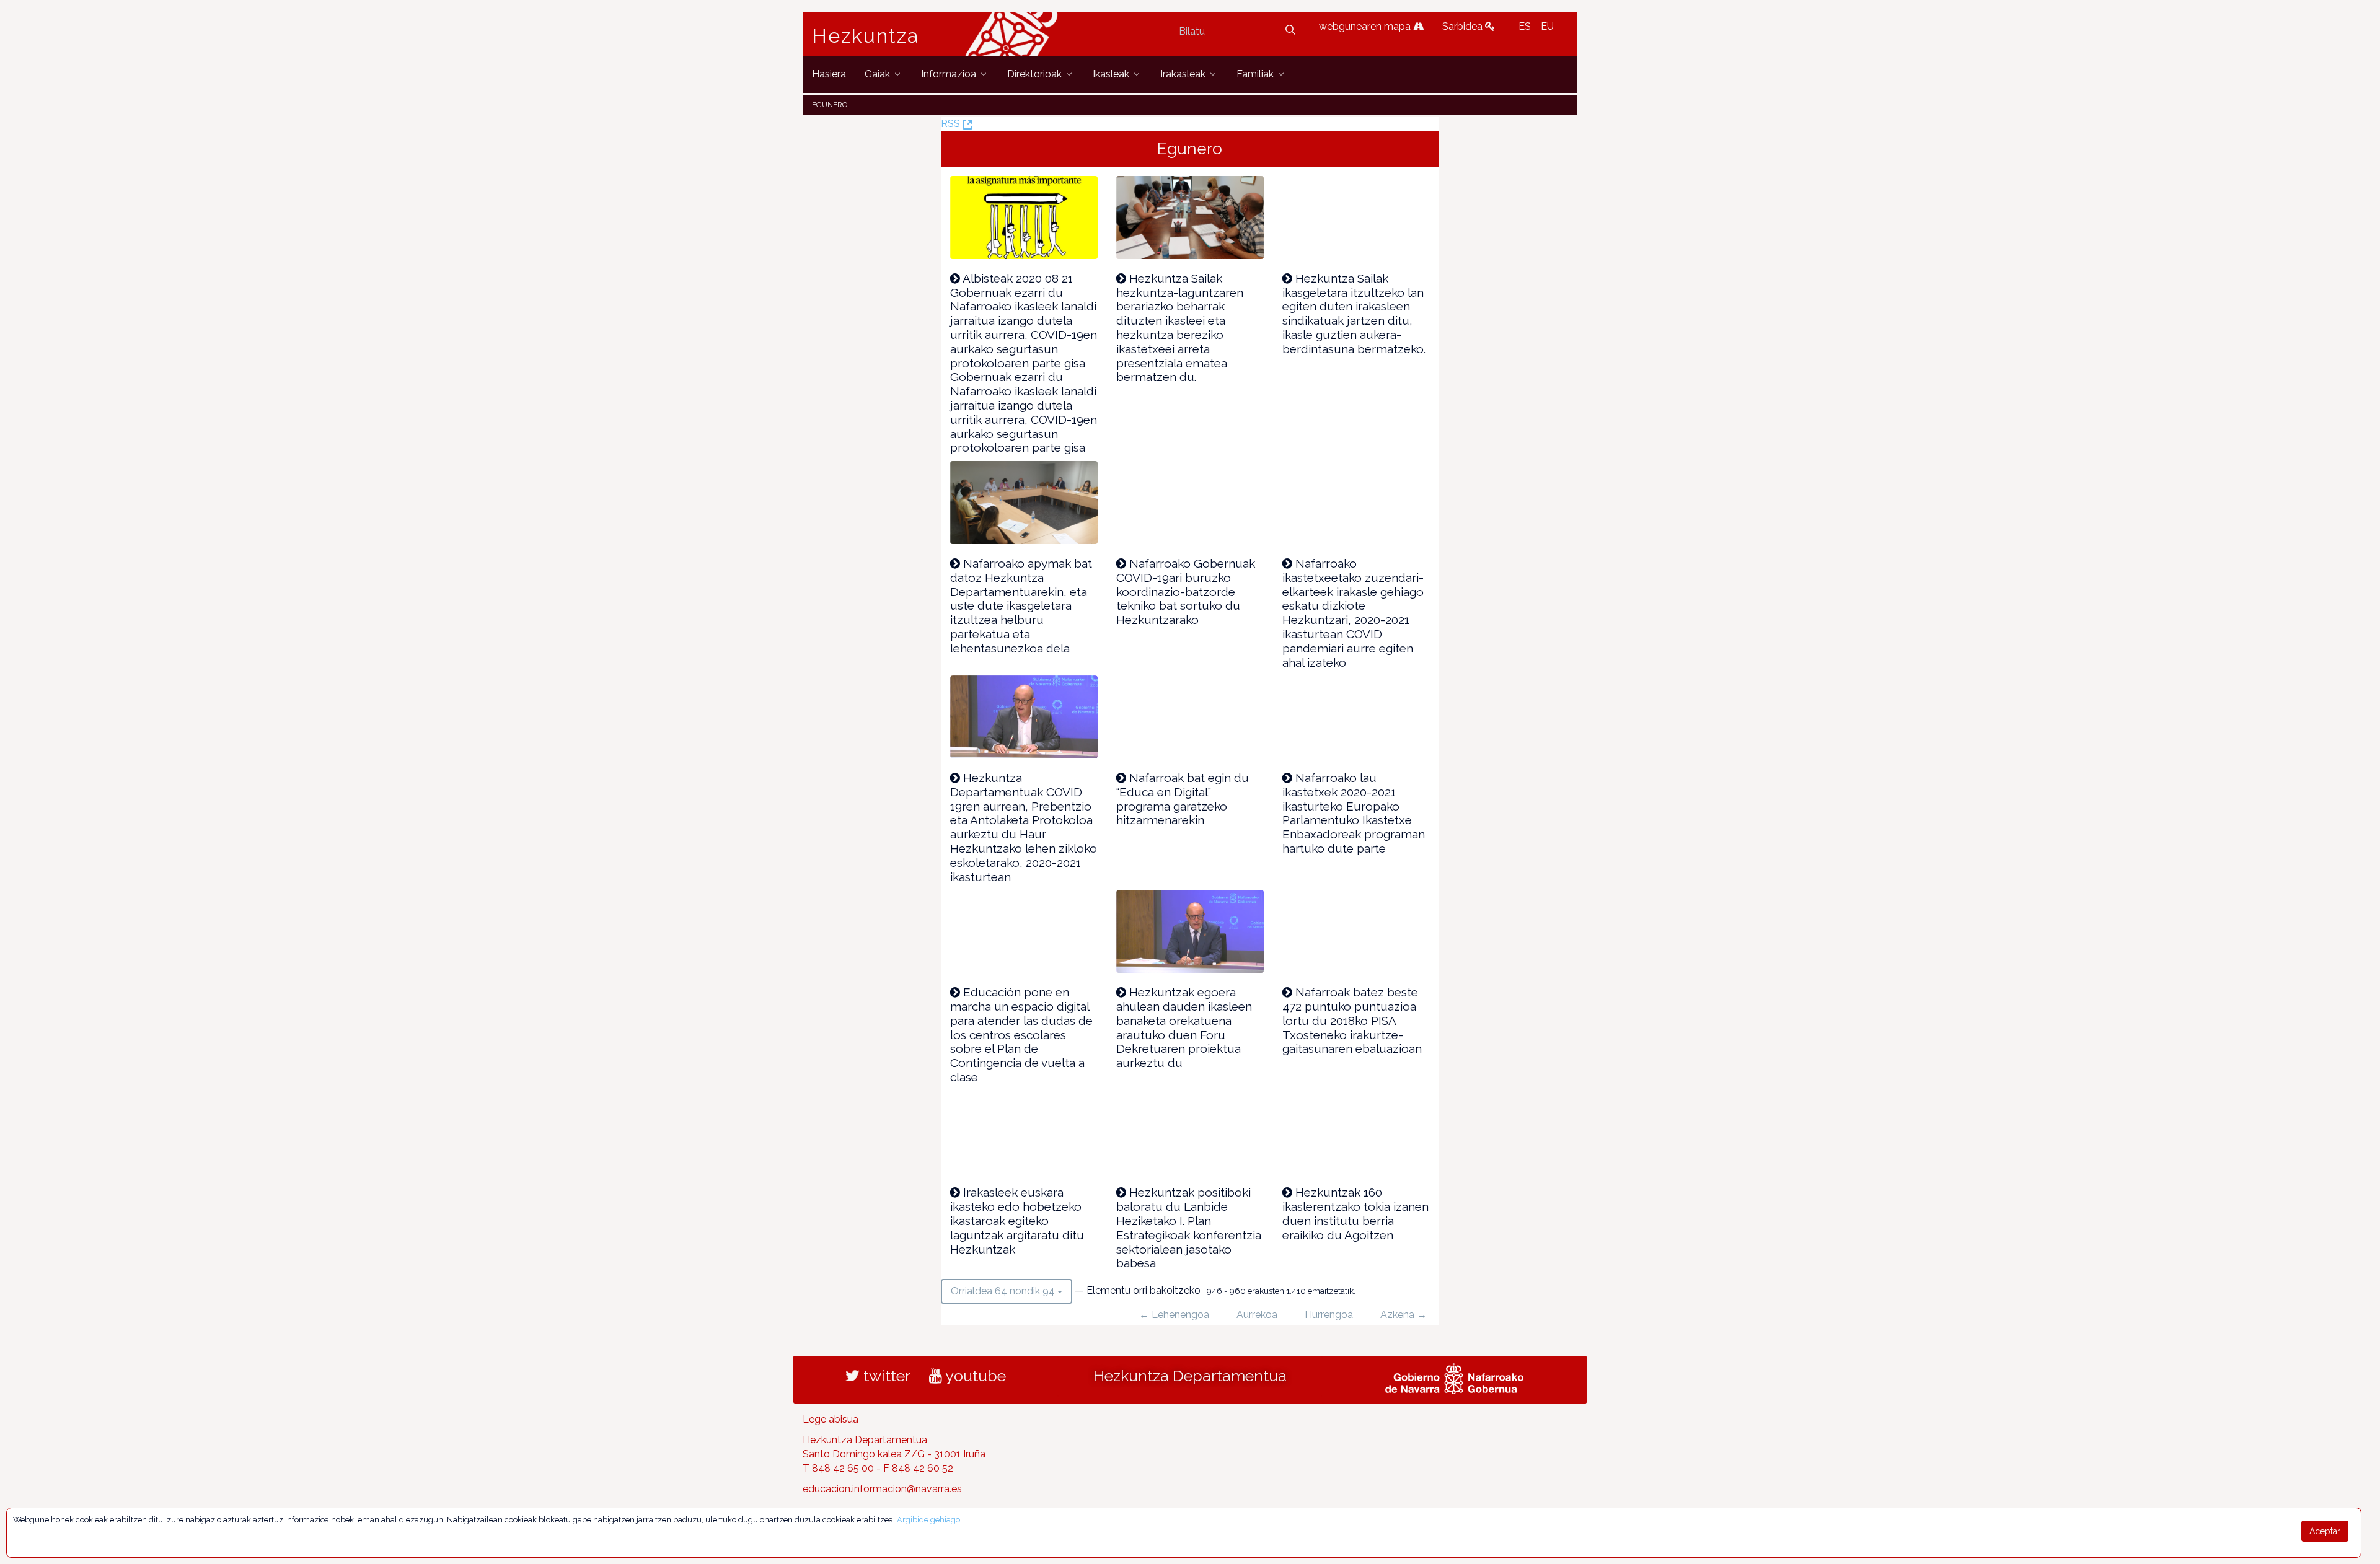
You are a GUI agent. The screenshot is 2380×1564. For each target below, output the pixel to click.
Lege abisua (831, 1419)
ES (1525, 26)
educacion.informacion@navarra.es (882, 1489)
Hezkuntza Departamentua (1190, 1376)
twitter (885, 1376)
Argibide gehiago (928, 1520)
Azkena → (1404, 1315)
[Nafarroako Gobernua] (1454, 1377)
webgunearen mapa (1366, 26)
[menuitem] (829, 74)
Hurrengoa (1329, 1315)
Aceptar (2325, 1531)
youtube (974, 1376)
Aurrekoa (1257, 1315)
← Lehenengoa (1174, 1315)
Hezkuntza (866, 36)
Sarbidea (1464, 26)
